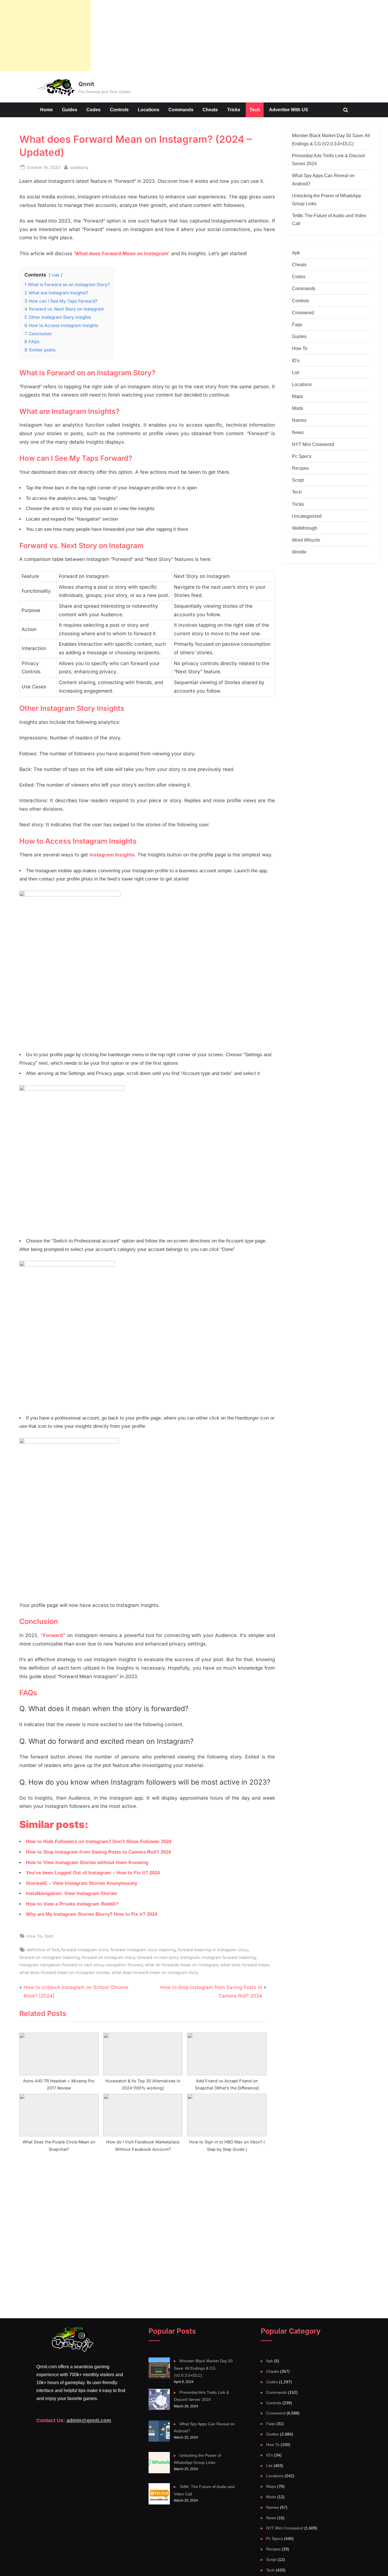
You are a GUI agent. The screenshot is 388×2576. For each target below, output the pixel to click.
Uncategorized (307, 516)
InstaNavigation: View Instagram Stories (71, 1893)
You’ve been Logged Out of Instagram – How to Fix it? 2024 (93, 1873)
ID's (296, 360)
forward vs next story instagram (168, 1957)
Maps (298, 396)
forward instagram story (85, 1950)
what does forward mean (245, 1965)
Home (46, 110)
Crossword (303, 313)
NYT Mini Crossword (313, 444)
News (298, 432)
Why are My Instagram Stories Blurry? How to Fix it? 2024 (91, 1914)
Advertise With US (289, 110)
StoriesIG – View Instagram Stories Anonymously (82, 1883)
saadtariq (79, 167)
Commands (181, 110)
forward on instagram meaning (49, 1957)
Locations (149, 110)
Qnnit (86, 84)
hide (56, 275)
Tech (255, 110)
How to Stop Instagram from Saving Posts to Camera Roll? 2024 (98, 1852)
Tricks (234, 110)
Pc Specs (302, 456)
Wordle (299, 552)
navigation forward (124, 1965)
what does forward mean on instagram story (155, 1972)
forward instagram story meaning (143, 1950)
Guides (70, 110)
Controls (119, 110)
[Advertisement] (45, 35)
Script (298, 480)
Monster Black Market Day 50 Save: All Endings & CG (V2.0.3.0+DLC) (203, 2368)
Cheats (210, 110)
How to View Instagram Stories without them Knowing (87, 1863)
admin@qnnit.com (89, 2420)
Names (299, 420)
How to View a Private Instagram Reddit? (72, 1904)
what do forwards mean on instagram (182, 1965)
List (296, 372)
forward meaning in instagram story (213, 1950)
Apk (296, 253)
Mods (298, 408)
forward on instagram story (108, 1957)
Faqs (297, 324)
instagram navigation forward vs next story (61, 1965)
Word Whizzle (306, 540)
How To (34, 1936)
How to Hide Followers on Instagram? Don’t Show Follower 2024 (99, 1842)
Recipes (300, 468)
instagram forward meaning (229, 1957)
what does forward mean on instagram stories (64, 1972)
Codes (93, 110)
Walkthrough (305, 528)
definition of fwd (43, 1950)
